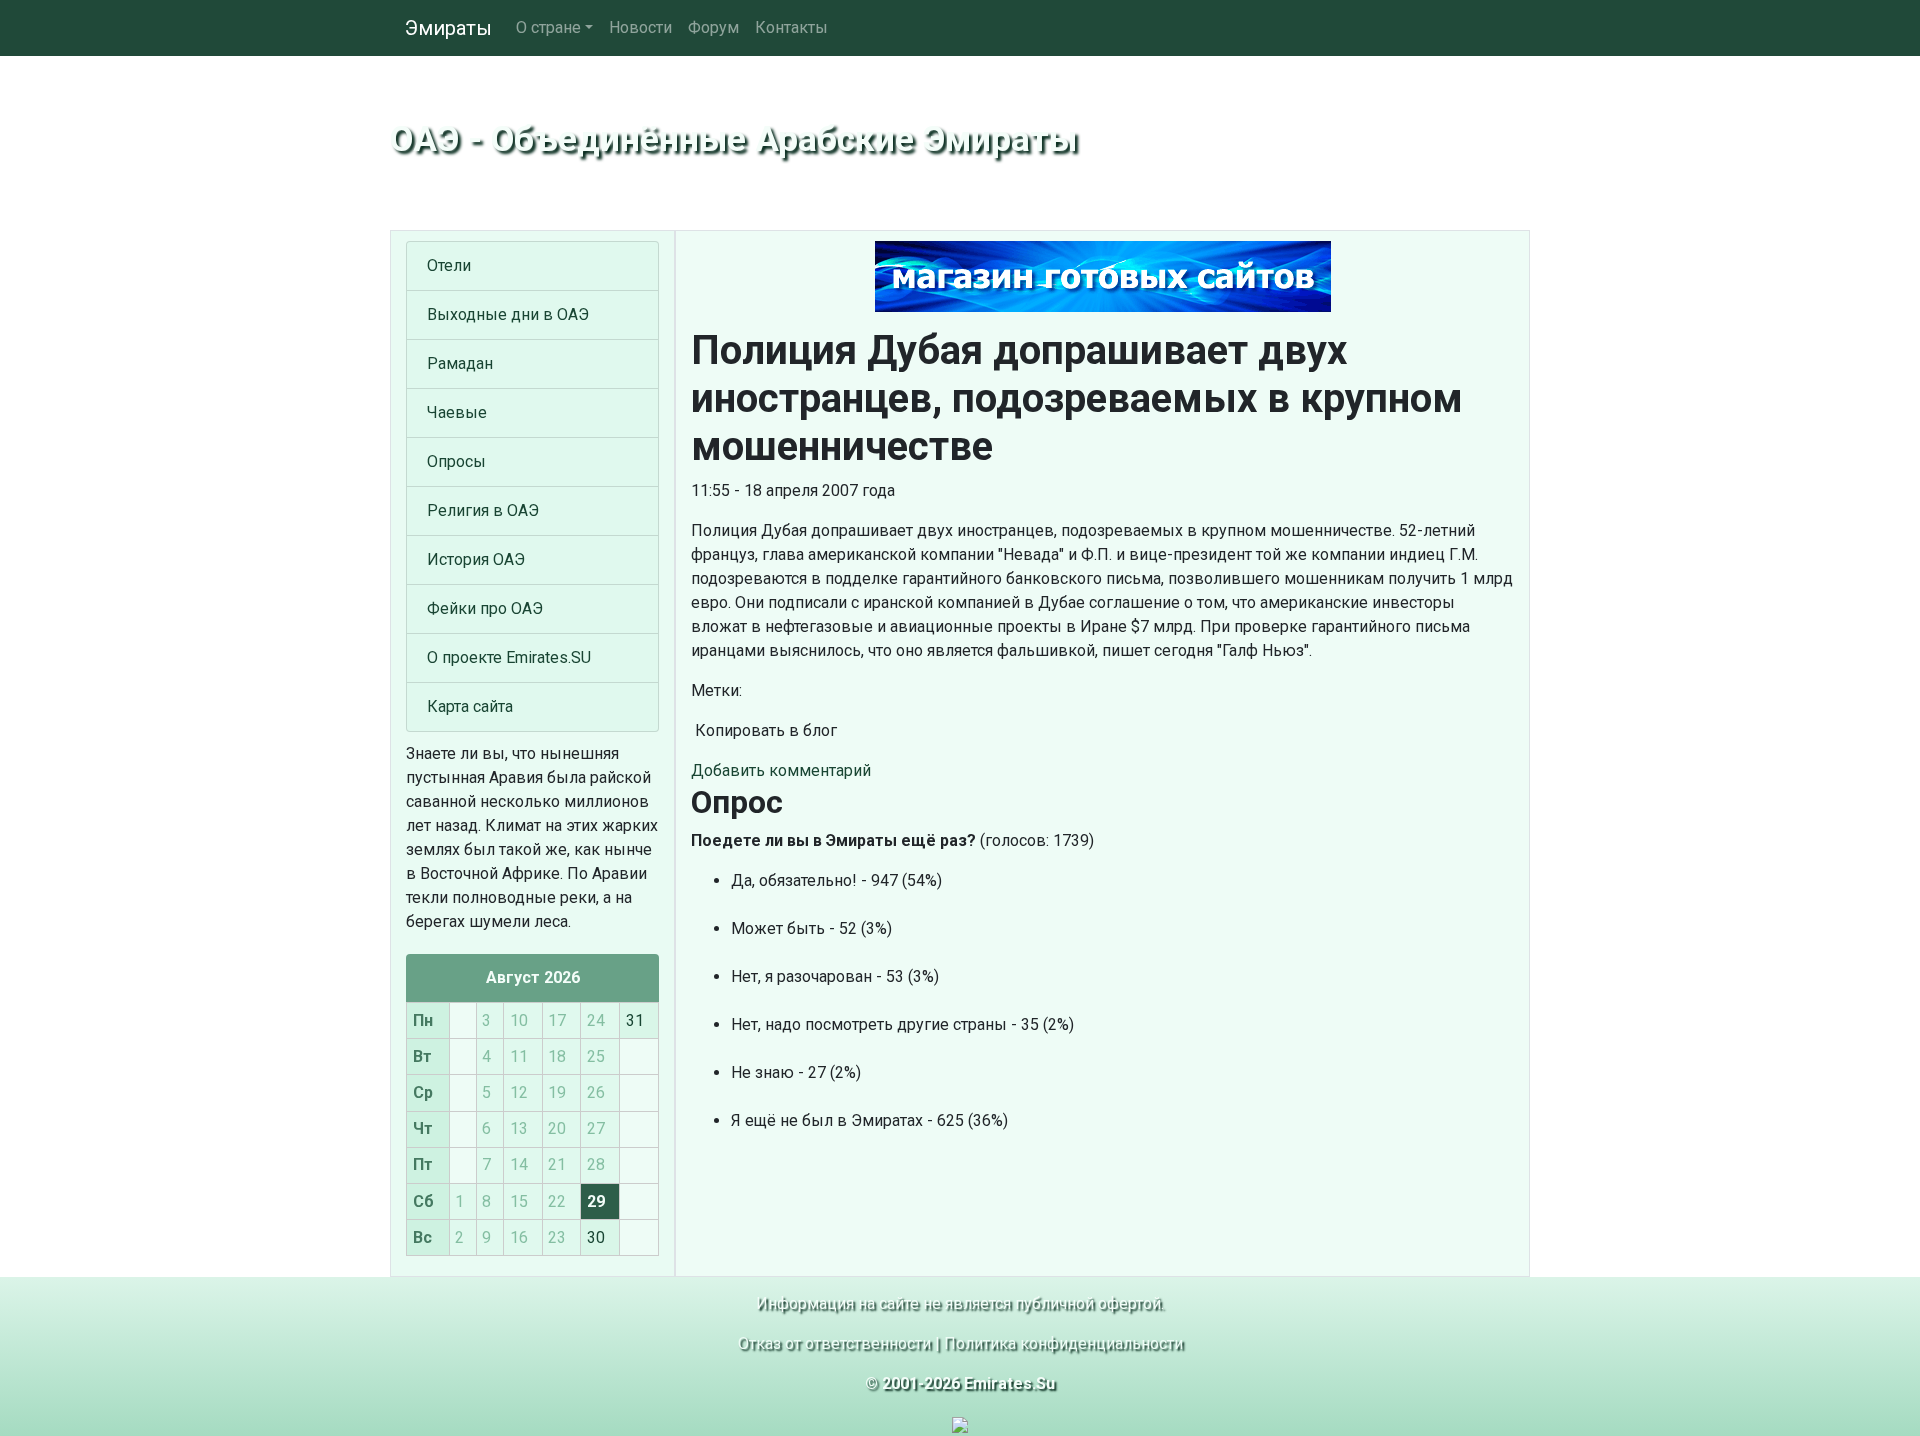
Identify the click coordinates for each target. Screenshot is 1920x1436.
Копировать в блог (764, 730)
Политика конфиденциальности (1063, 1343)
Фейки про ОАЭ (485, 608)
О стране (548, 27)
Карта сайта (470, 706)
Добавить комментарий (781, 770)
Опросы (456, 461)
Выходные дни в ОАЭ (508, 314)
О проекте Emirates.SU (509, 657)
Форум (713, 27)
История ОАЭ (476, 559)
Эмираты (448, 28)
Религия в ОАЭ (483, 510)
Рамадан (460, 363)
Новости (640, 27)
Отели (449, 265)
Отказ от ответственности (834, 1343)
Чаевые (457, 412)
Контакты (791, 27)
